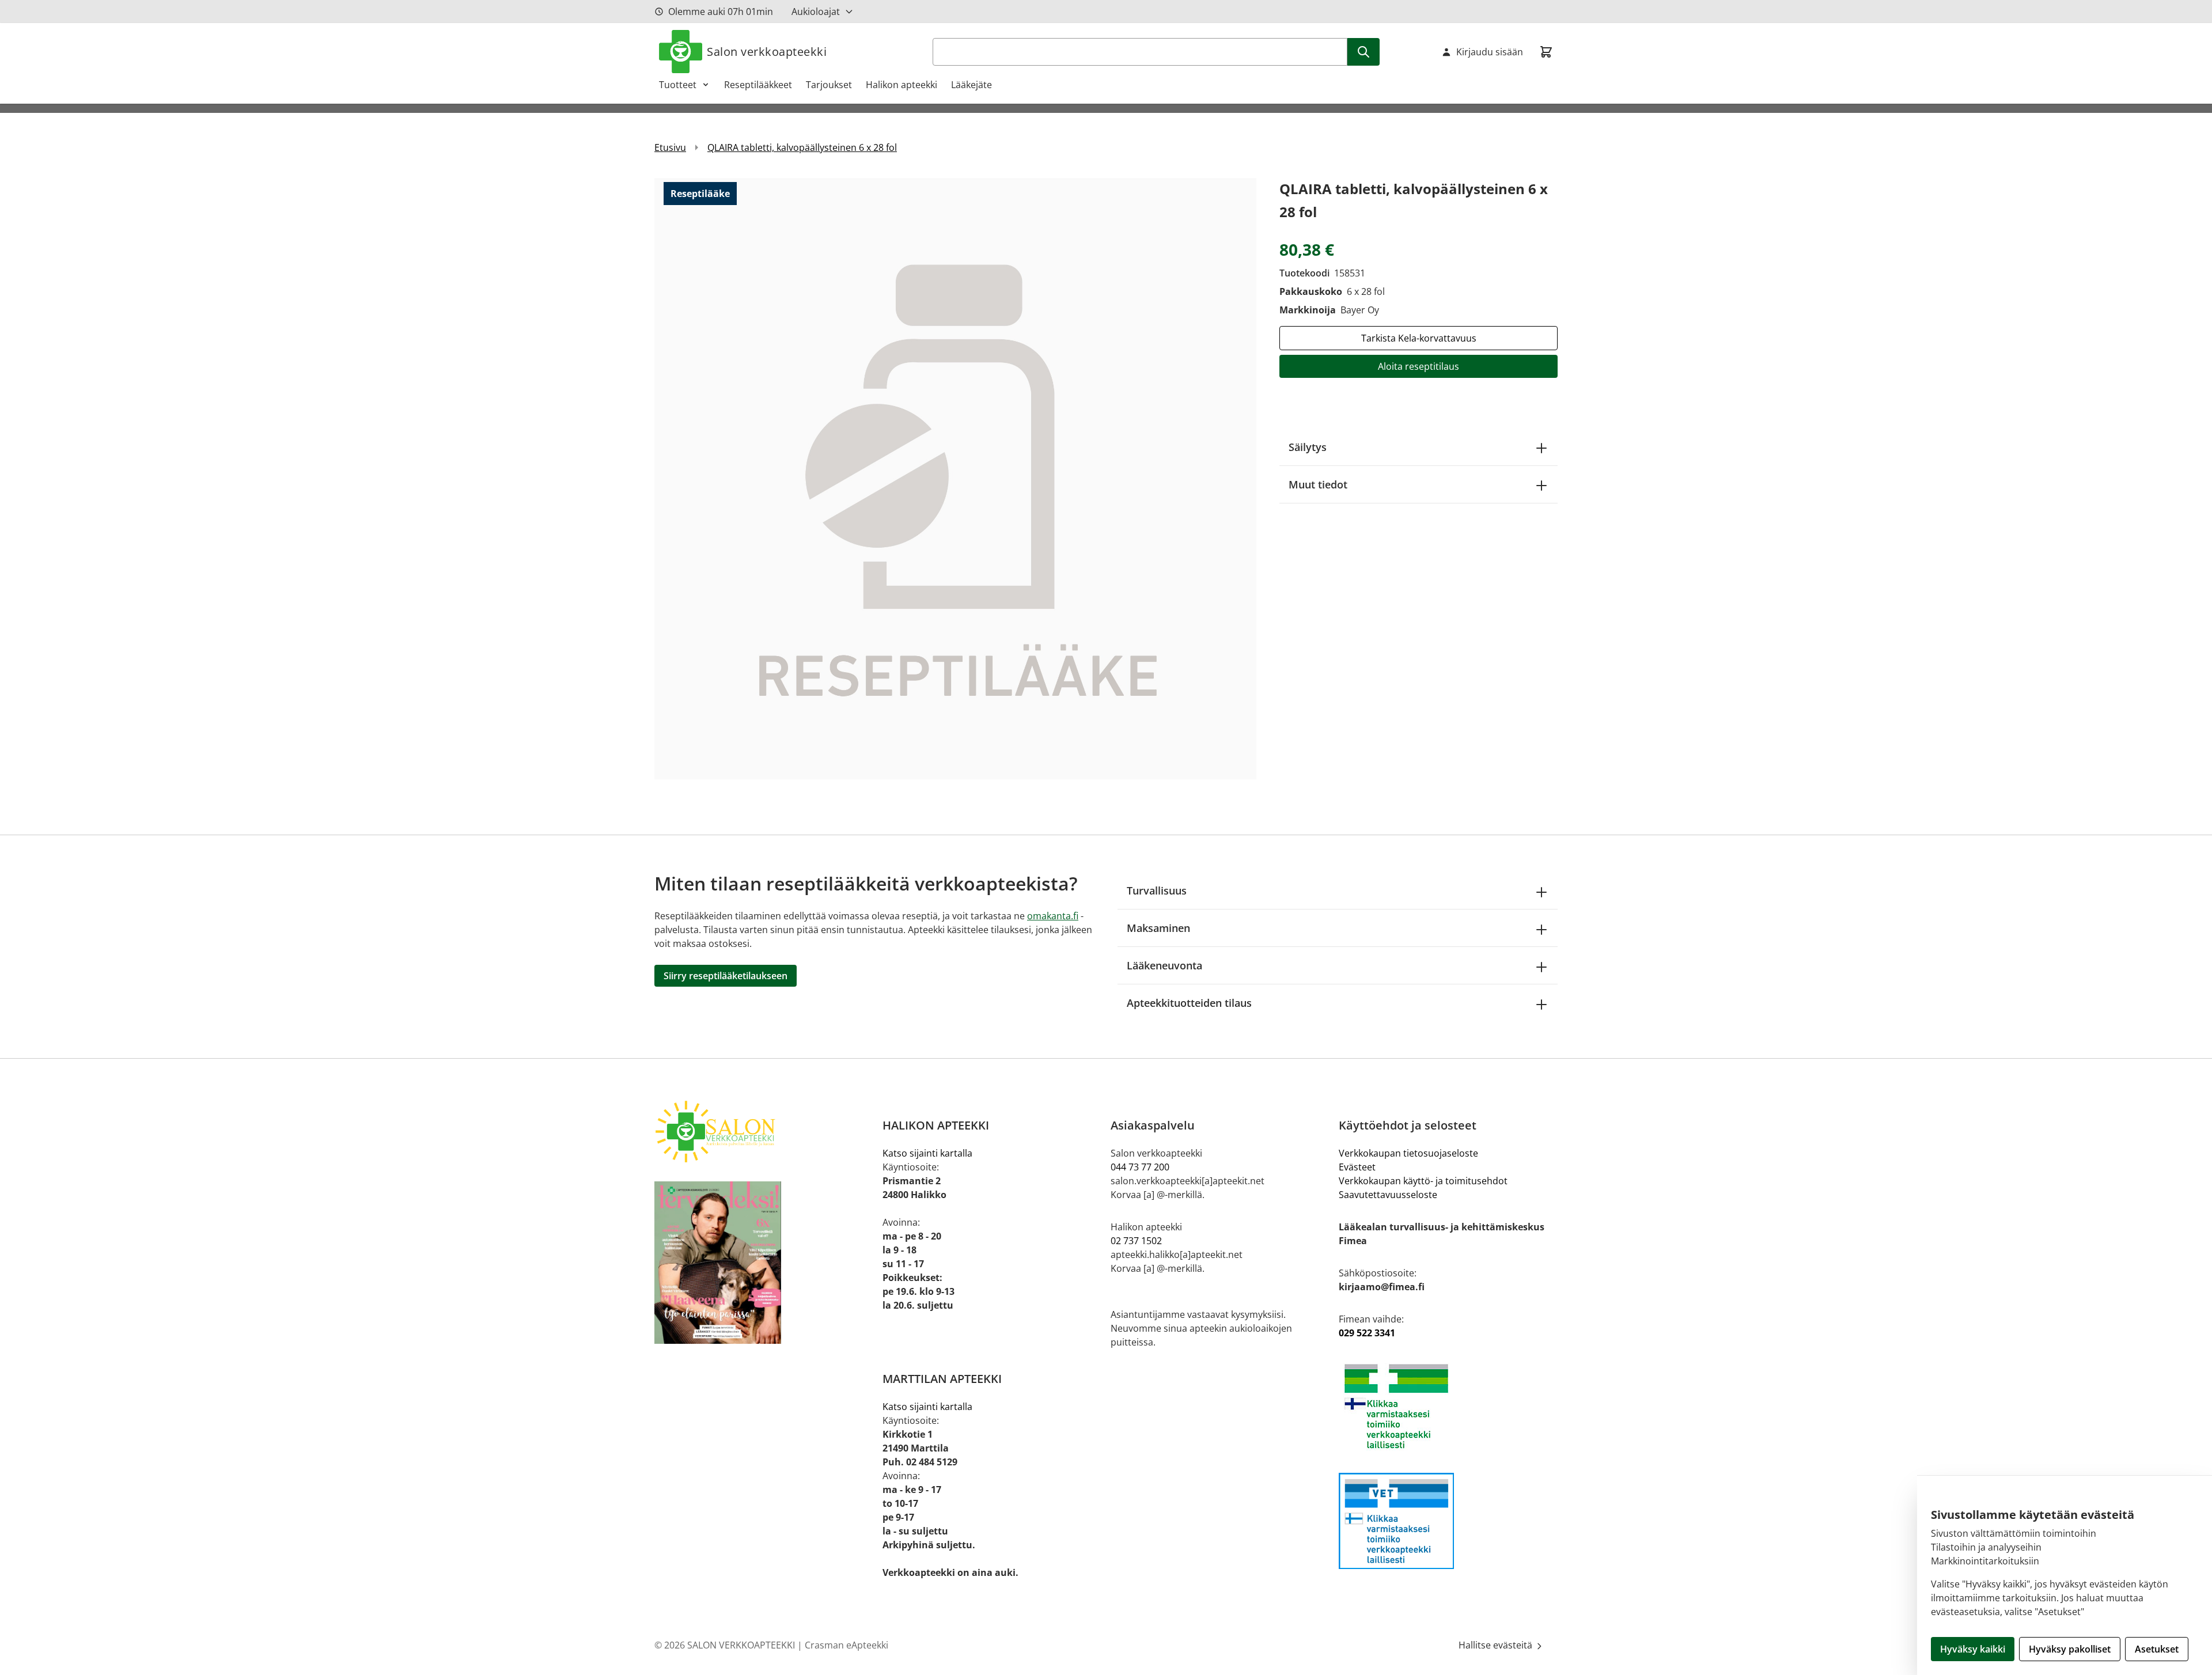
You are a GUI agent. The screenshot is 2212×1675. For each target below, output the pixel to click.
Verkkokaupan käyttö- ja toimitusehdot (1423, 1181)
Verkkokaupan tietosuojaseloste (1408, 1153)
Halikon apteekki (902, 85)
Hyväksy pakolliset (2070, 1649)
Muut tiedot (1318, 484)
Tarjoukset (829, 85)
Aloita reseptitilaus (1419, 366)
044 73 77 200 (1140, 1167)
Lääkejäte (971, 85)
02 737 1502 (1136, 1241)
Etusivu (670, 147)
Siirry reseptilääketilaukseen (726, 976)
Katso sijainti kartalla (927, 1153)
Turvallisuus (1157, 890)
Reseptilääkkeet (758, 85)
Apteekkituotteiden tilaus (1189, 1003)
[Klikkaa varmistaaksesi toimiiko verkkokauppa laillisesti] (1448, 1406)
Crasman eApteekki (846, 1645)
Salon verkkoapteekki (767, 52)
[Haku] (1363, 52)
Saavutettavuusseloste (1388, 1195)
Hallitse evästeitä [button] (1497, 1645)
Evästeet (1357, 1167)
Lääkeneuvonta (1164, 965)
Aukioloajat (816, 12)
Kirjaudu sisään (1490, 52)
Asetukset (2157, 1649)
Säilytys (1308, 447)
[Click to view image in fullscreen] (955, 478)
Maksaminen (1158, 928)
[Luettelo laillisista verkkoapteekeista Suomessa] (1448, 1521)
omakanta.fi (1053, 916)
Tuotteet (678, 85)
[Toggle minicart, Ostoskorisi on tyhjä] (1546, 52)
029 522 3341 (1367, 1333)
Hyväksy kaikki (1973, 1649)
